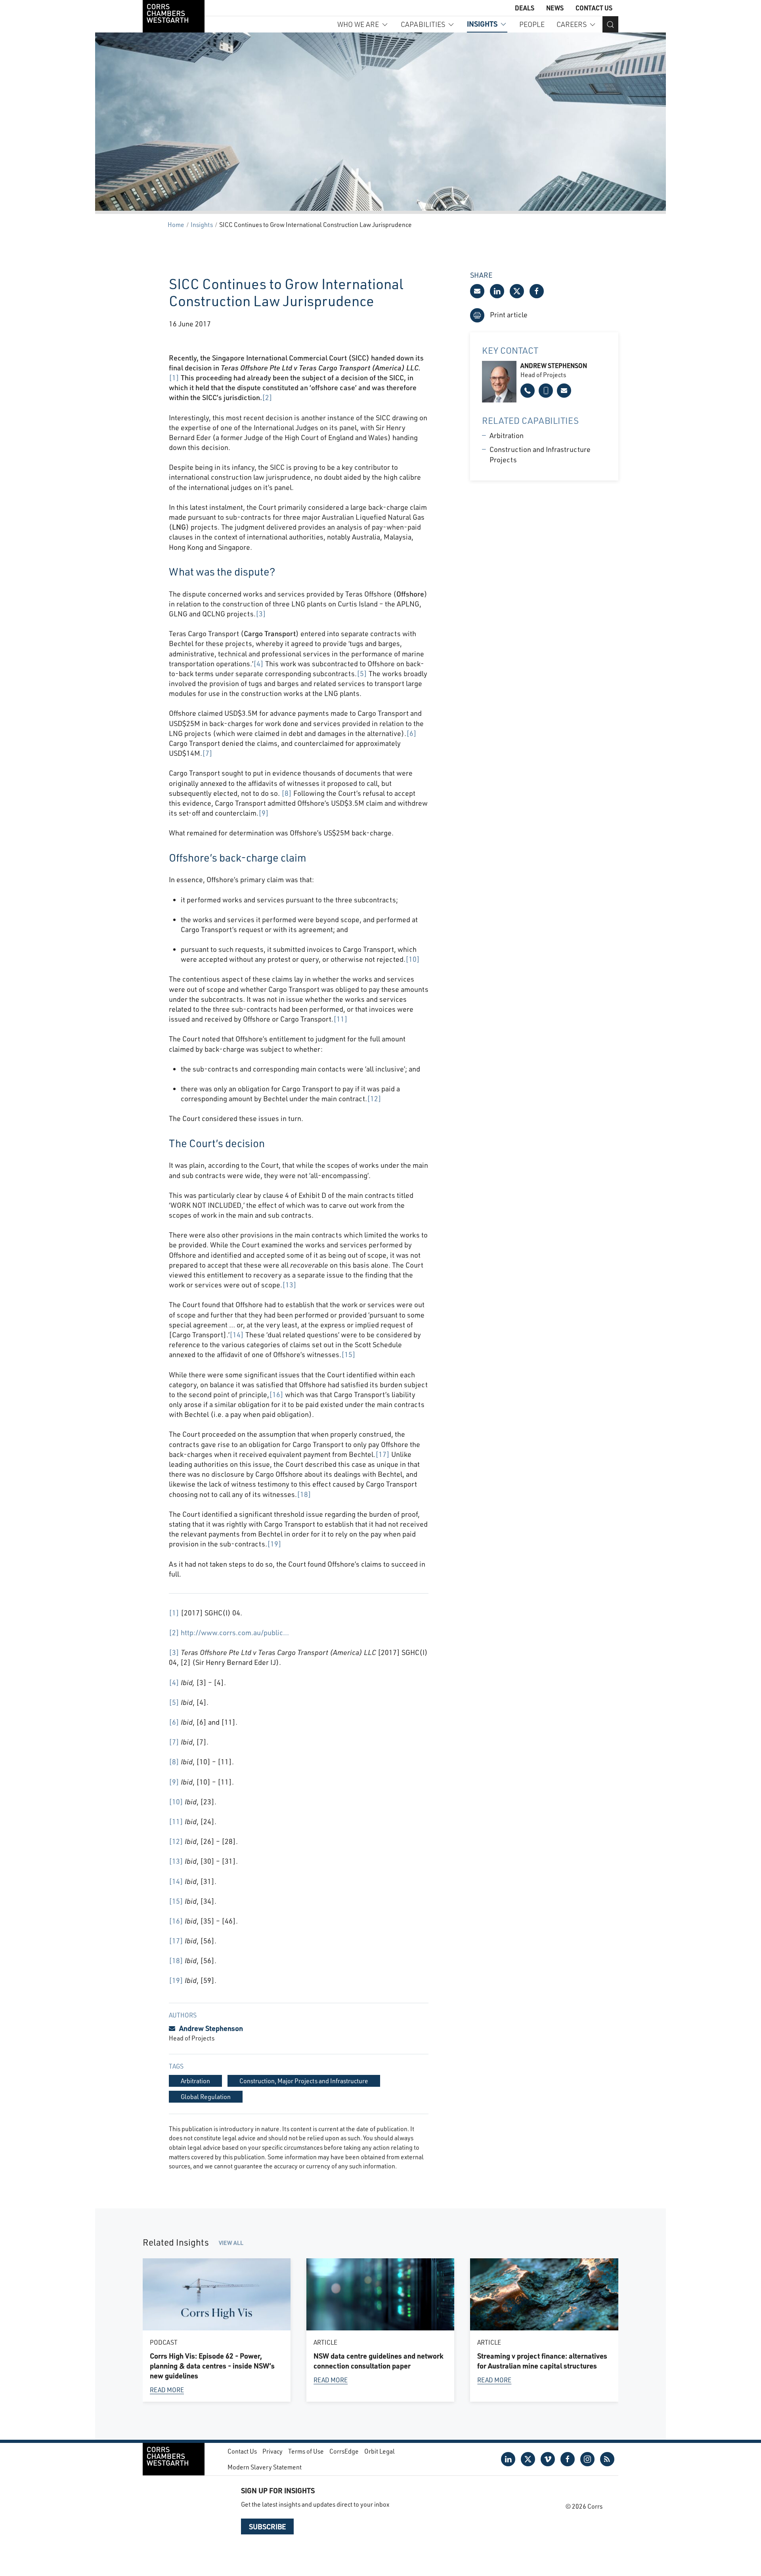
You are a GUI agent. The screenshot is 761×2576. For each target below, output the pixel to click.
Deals (525, 8)
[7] (207, 753)
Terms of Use (306, 2451)
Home (176, 224)
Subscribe (267, 2526)
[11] (340, 1019)
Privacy (272, 2451)
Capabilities (423, 24)
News (555, 8)
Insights (482, 24)
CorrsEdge (344, 2451)
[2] (267, 397)
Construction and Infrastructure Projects (540, 454)
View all (231, 2243)
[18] (304, 1494)
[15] (348, 1354)
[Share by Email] (477, 291)
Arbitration (507, 435)
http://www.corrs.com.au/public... (235, 1632)
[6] (411, 733)
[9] (264, 813)
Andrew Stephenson (211, 2028)
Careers (572, 24)
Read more (167, 2390)
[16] (276, 1394)
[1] (174, 378)
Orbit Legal (380, 2451)
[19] (274, 1544)
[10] (413, 959)
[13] (289, 1285)
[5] (362, 673)
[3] (261, 614)
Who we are (358, 24)
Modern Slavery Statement (265, 2467)
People (532, 24)
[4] (258, 664)
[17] (382, 1454)
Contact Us (594, 8)
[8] (287, 793)
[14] (237, 1335)
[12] (374, 1098)
